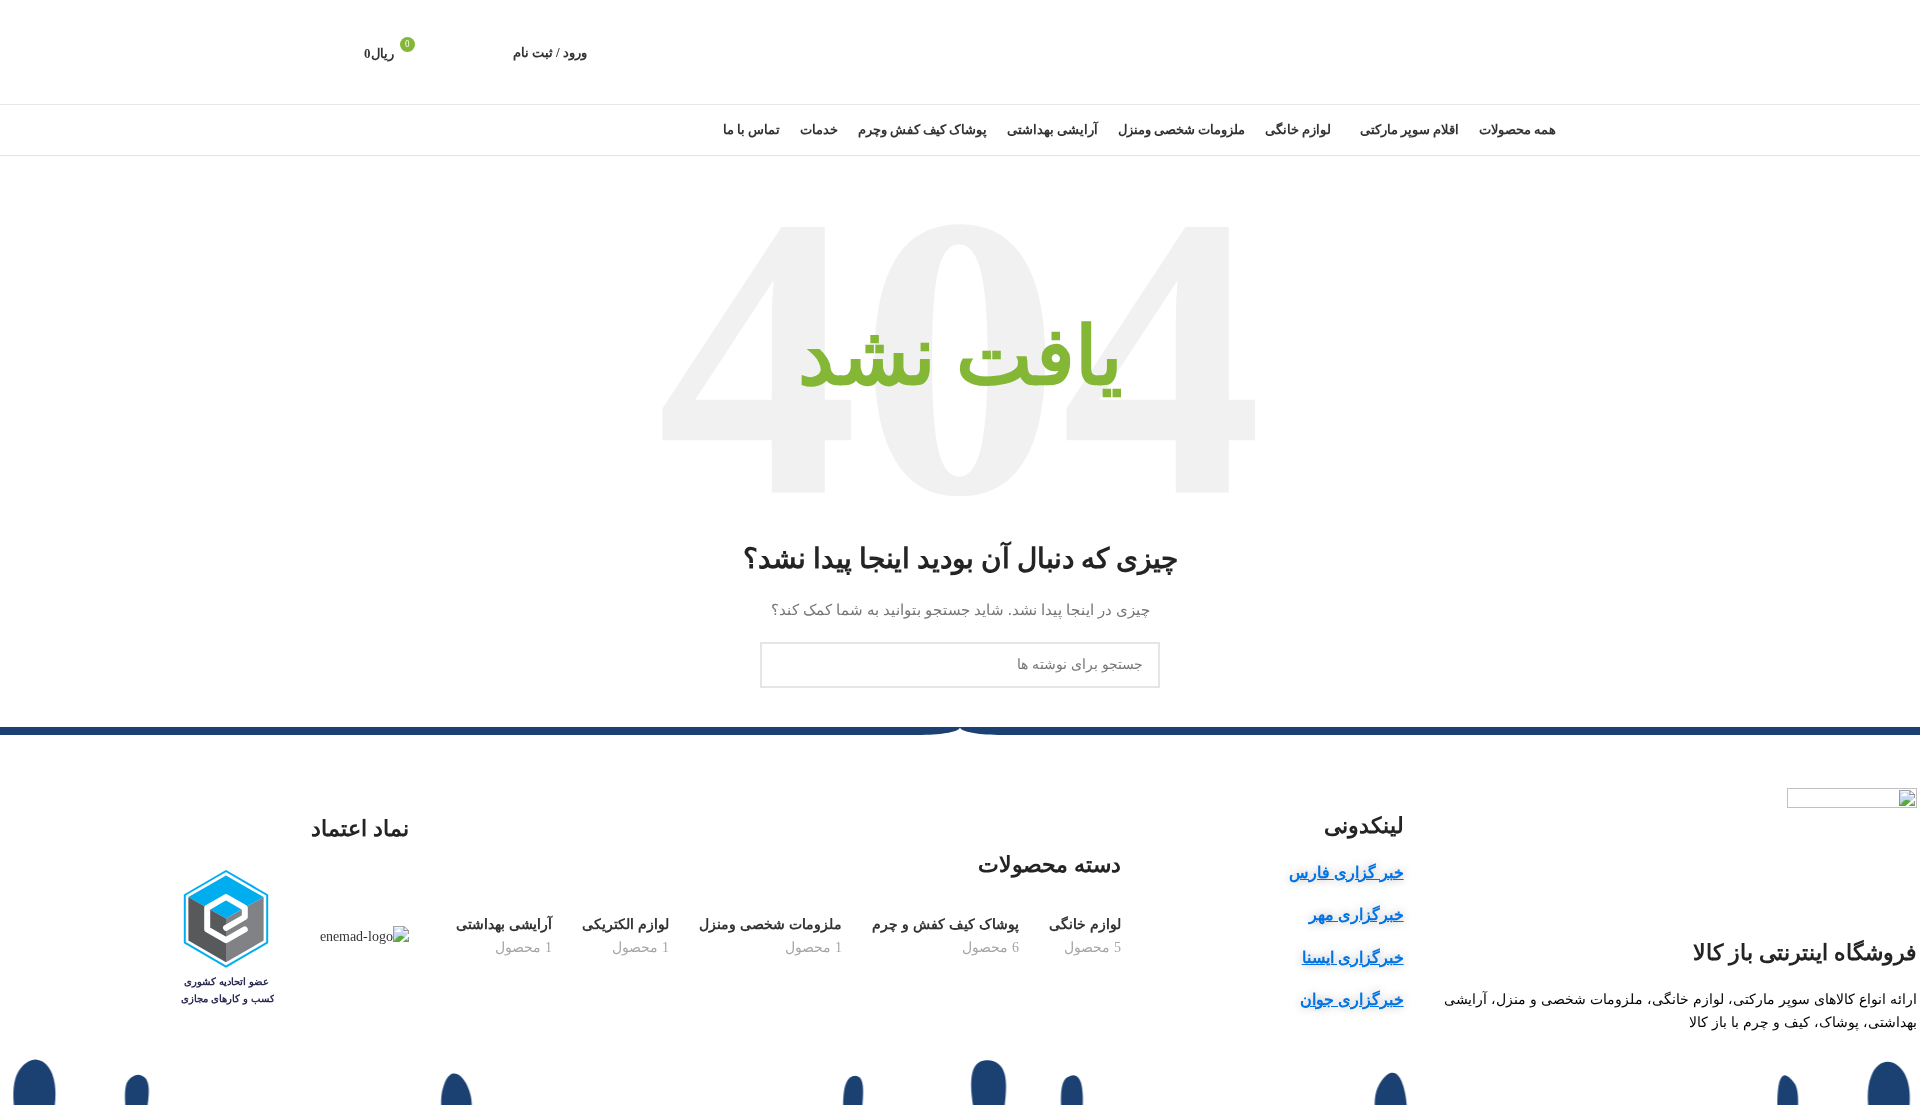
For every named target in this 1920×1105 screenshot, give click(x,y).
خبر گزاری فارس (1346, 872)
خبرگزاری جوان (1352, 999)
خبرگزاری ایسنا (1353, 957)
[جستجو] (487, 52)
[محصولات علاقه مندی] (453, 52)
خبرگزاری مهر (1356, 914)
